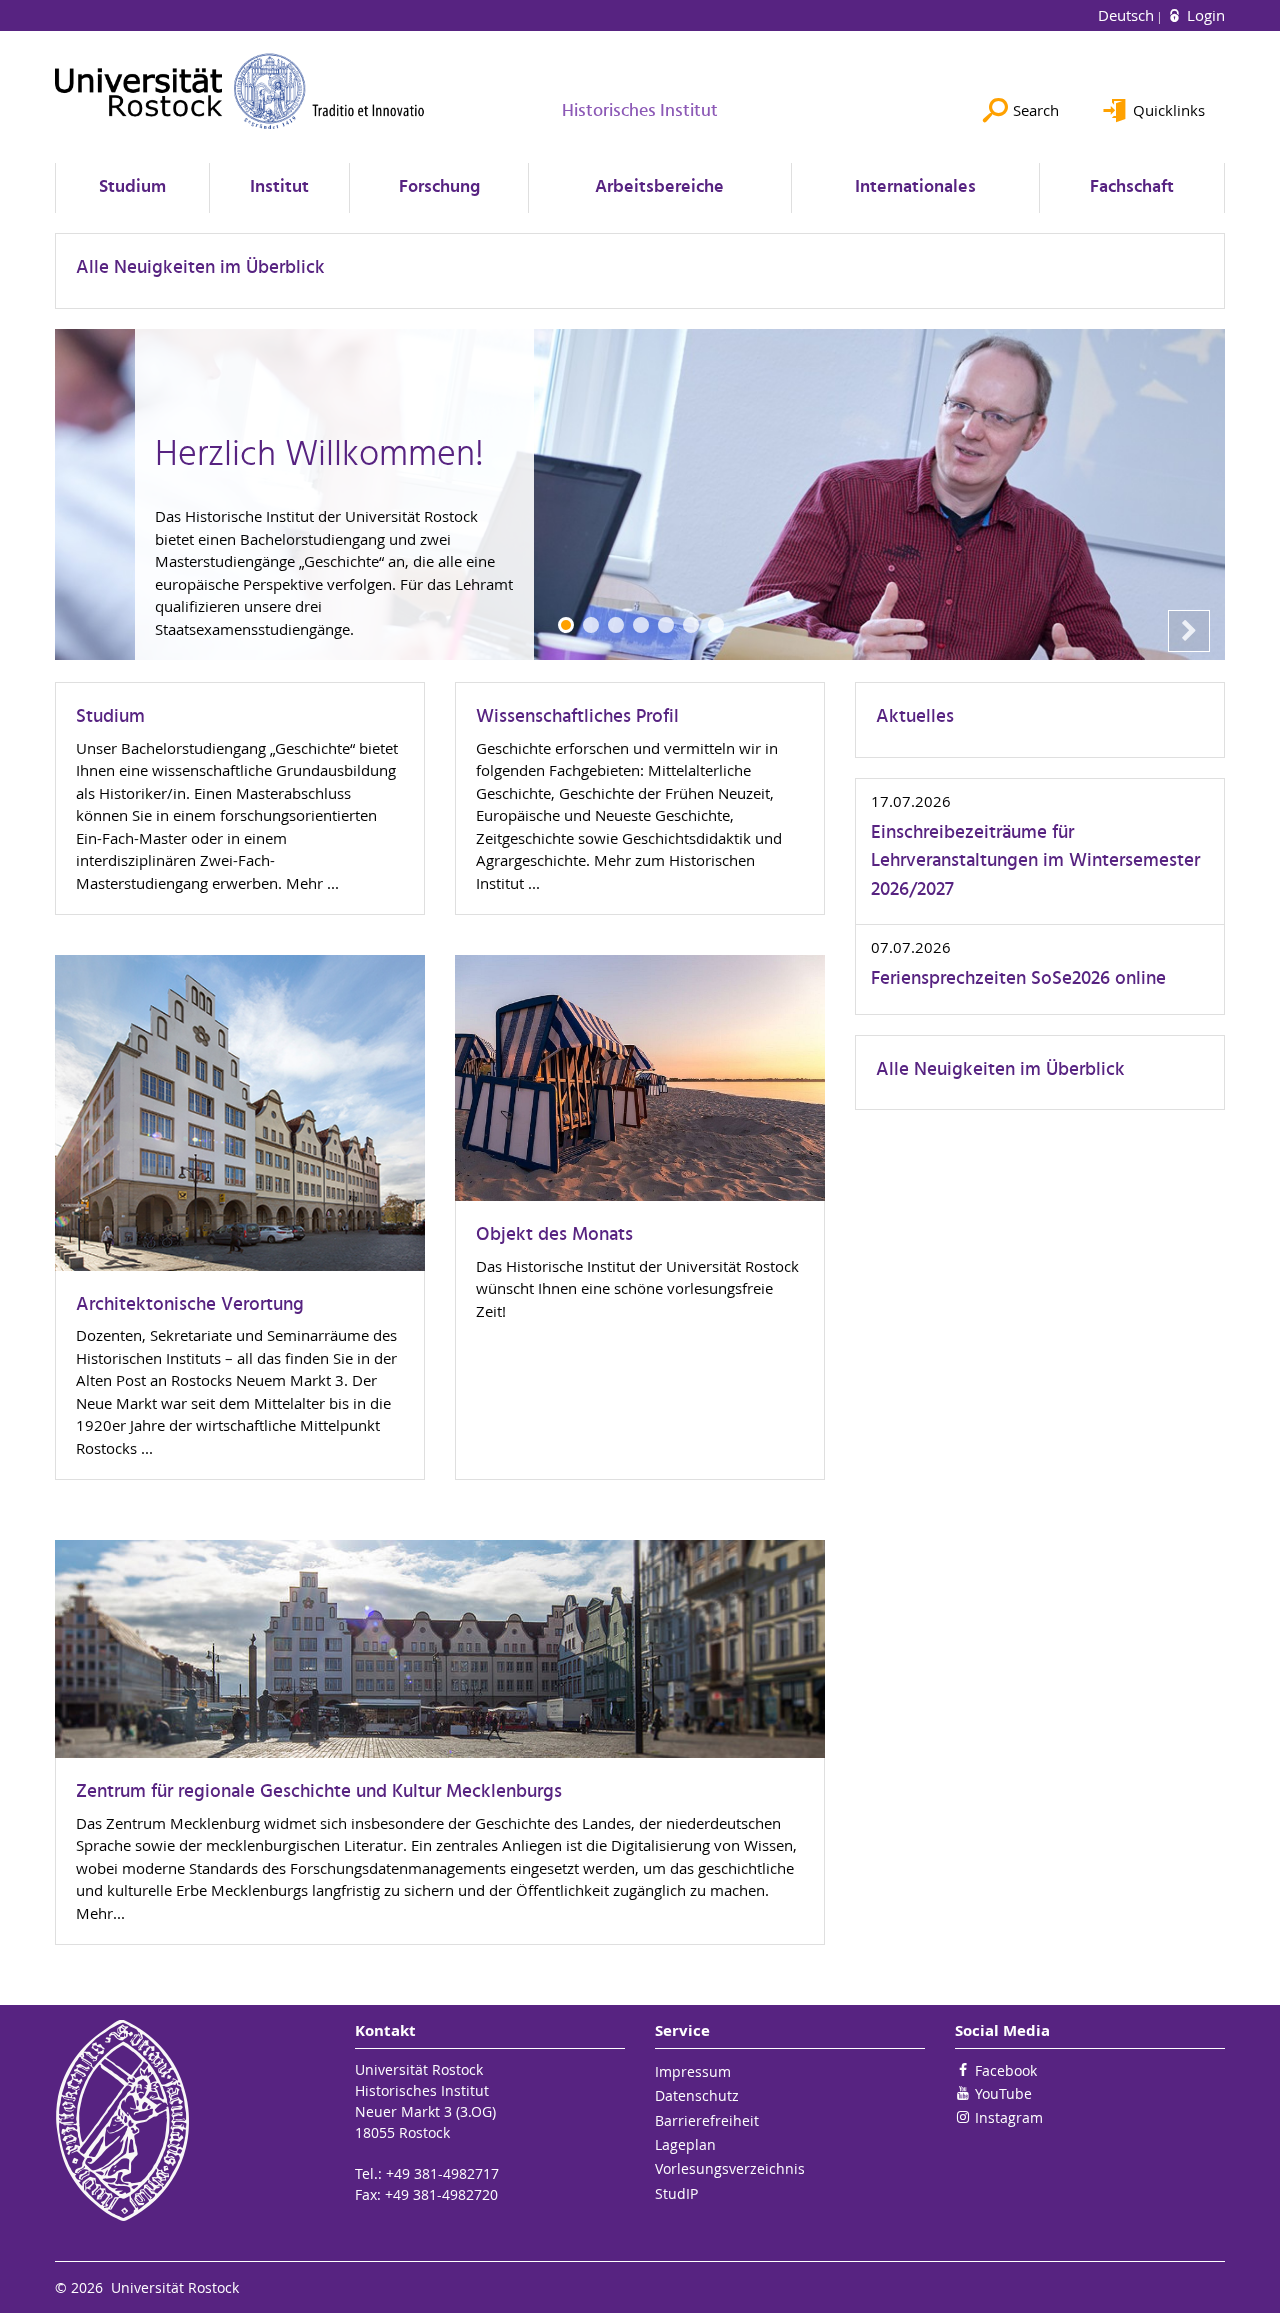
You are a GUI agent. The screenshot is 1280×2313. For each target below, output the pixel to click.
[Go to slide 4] (641, 625)
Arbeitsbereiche (659, 187)
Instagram (1009, 2117)
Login (1204, 15)
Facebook (1006, 2070)
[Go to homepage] (240, 91)
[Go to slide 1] (566, 625)
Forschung (439, 187)
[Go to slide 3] (616, 625)
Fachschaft (1132, 187)
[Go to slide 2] (591, 625)
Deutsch (1128, 15)
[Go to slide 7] (716, 625)
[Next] (1189, 631)
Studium (132, 187)
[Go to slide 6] (691, 625)
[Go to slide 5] (666, 625)
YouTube (1003, 2093)
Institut (279, 187)
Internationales (915, 187)
